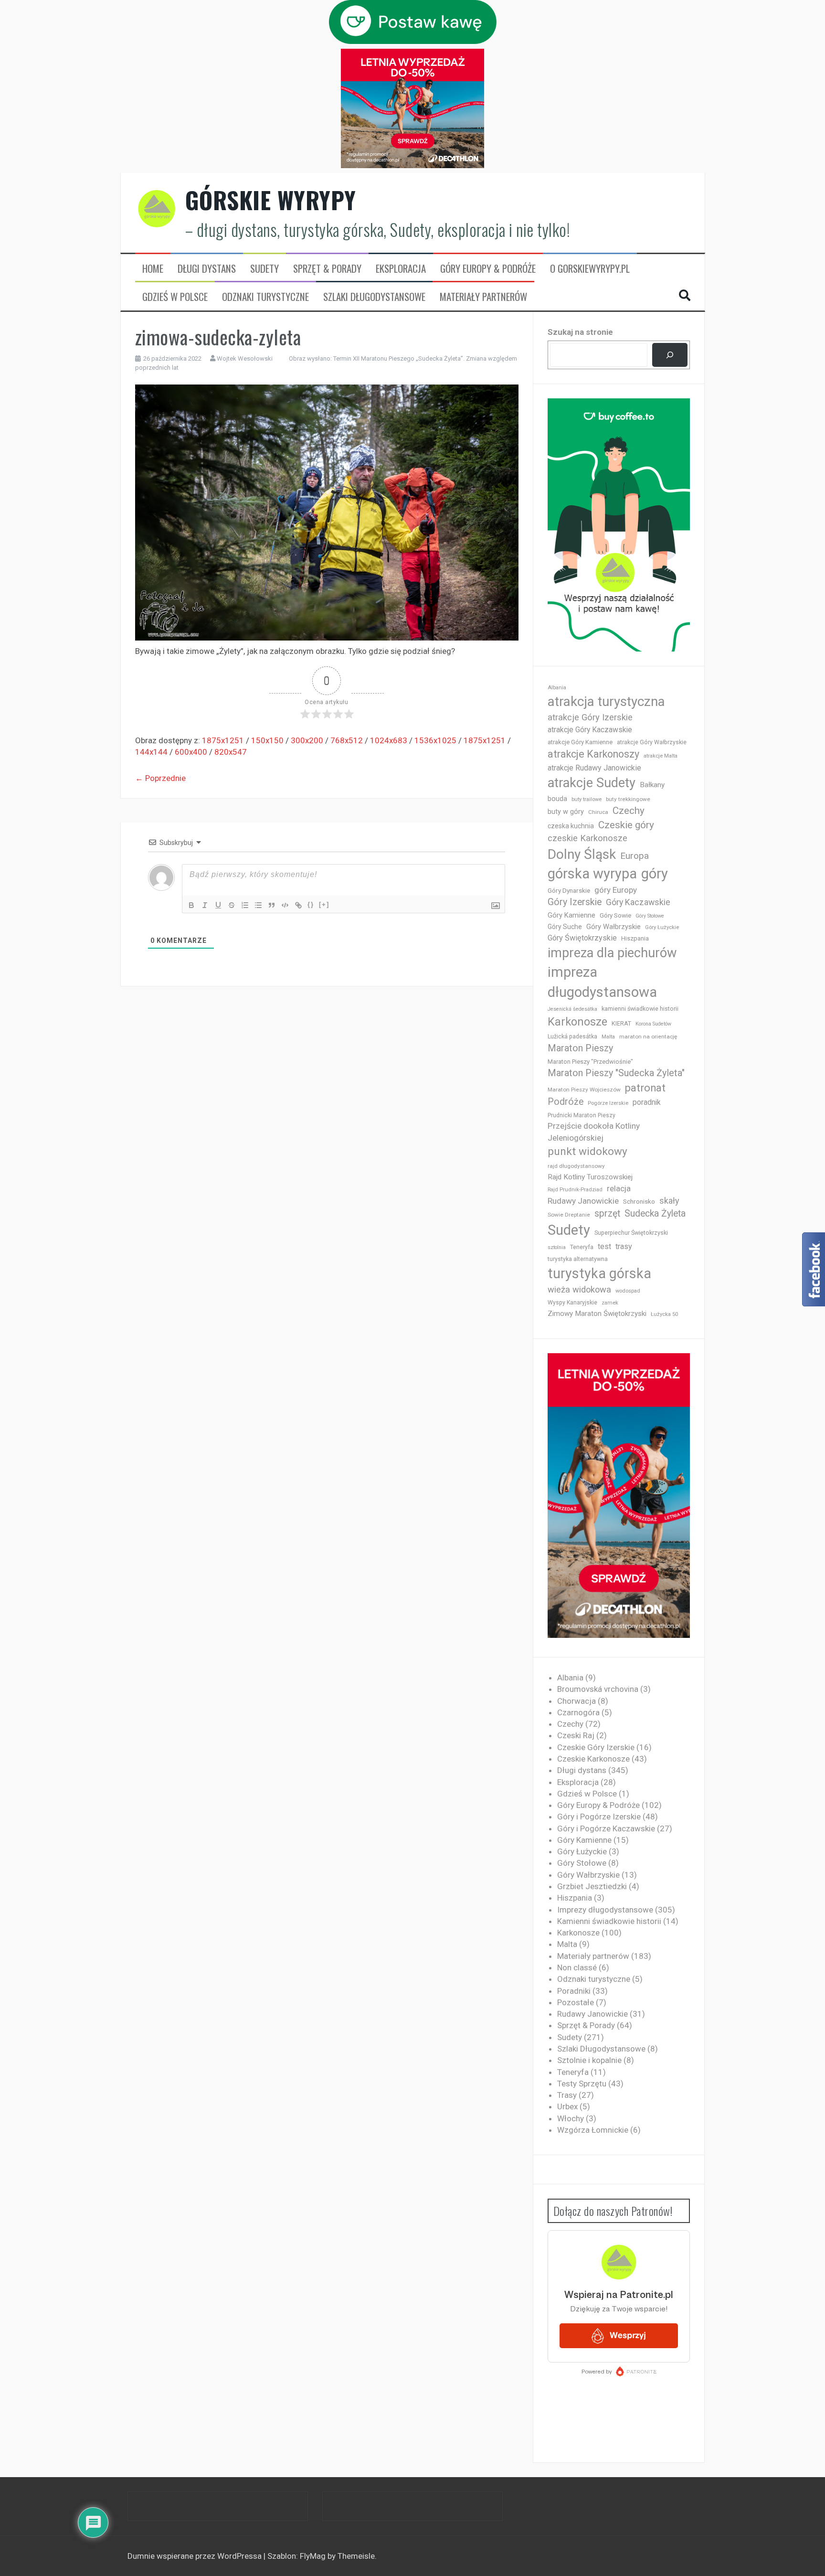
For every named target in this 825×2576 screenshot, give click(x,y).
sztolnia (557, 1247)
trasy (624, 1246)
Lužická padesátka (572, 1037)
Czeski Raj (576, 1735)
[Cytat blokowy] (272, 905)
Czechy (629, 811)
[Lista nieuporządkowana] (258, 905)
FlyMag (313, 2556)
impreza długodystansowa (602, 982)
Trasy (567, 2095)
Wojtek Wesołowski (245, 358)
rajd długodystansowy (576, 1166)
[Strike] (232, 905)
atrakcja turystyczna (606, 701)
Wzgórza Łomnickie (593, 2130)
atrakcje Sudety (592, 783)
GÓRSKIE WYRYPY (271, 200)
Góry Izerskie (575, 902)
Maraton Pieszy (580, 1048)
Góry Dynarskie (569, 890)
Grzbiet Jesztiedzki (592, 1886)
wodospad (628, 1291)
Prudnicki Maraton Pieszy (582, 1115)
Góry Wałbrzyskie (613, 927)
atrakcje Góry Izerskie (590, 717)
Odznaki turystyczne (265, 297)
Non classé (577, 1967)
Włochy (571, 2118)
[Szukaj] (670, 355)
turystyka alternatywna (578, 1259)
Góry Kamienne (571, 915)
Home (153, 268)
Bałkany (652, 785)
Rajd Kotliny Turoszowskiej (590, 1177)
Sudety (264, 268)
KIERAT (621, 1023)
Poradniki (574, 1991)
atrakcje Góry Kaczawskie (590, 730)
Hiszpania (635, 938)
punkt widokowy (587, 1151)
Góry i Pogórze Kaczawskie (606, 1828)
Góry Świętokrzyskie (582, 938)
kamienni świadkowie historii (640, 1009)
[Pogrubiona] (191, 905)
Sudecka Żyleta (655, 1213)
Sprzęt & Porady (327, 268)
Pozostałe (576, 2002)
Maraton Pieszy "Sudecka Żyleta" (616, 1073)
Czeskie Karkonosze (593, 1759)
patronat (645, 1088)
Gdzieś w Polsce (175, 297)
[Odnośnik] (298, 905)
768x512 (347, 740)
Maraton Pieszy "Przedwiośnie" (590, 1062)
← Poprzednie (160, 778)
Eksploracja (401, 268)
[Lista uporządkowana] (245, 905)
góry (655, 874)
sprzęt (607, 1213)
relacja (619, 1188)
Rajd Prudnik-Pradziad (575, 1190)
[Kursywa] (205, 905)
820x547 (231, 752)
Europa (635, 856)
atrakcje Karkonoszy (593, 754)
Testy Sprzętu (582, 2084)
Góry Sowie (615, 915)
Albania (557, 688)
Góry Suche (565, 927)
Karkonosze (577, 1022)
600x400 (191, 752)
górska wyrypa (592, 874)
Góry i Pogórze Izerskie (599, 1817)
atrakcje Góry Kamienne (580, 742)
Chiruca (598, 812)
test (604, 1246)
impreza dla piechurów (612, 953)
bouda (557, 799)
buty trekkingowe (628, 799)
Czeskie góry (626, 825)
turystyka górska (599, 1273)
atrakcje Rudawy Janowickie (594, 768)
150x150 (267, 740)
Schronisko (639, 1201)
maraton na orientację (648, 1037)
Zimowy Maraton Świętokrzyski (597, 1314)
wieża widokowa (579, 1289)
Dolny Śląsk (582, 854)
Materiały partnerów (483, 297)
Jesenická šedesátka (572, 1009)
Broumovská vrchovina (598, 1689)
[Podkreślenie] (218, 905)
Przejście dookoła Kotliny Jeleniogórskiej (594, 1132)
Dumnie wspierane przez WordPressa (196, 2556)
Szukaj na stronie (580, 332)
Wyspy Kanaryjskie (572, 1303)
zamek (610, 1303)
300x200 (307, 740)
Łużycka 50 (664, 1314)
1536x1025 (435, 740)
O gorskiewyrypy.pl (590, 268)
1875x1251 (223, 740)
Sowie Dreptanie (569, 1215)
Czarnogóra (578, 1712)
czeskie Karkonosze (587, 838)
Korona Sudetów (653, 1024)
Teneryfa (582, 1247)
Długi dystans (207, 268)
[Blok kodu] (285, 905)
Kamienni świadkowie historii (609, 1921)
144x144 (151, 752)
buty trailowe (587, 799)
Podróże (566, 1102)
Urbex (567, 2106)
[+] (324, 904)
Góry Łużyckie (662, 927)
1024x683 (389, 740)
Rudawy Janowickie (583, 1201)
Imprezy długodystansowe (605, 1910)
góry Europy (616, 890)
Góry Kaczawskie (638, 902)
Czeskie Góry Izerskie (596, 1747)
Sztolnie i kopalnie (589, 2060)
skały (669, 1201)
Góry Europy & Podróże (488, 268)
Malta (608, 1037)
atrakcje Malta (661, 756)
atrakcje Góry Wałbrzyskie (652, 742)
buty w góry (566, 812)
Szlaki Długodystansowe (374, 297)
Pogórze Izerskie (608, 1103)
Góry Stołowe (650, 916)
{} (311, 904)
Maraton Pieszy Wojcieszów (584, 1090)
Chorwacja (576, 1701)
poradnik (647, 1102)
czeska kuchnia (571, 826)
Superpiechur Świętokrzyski (631, 1233)
